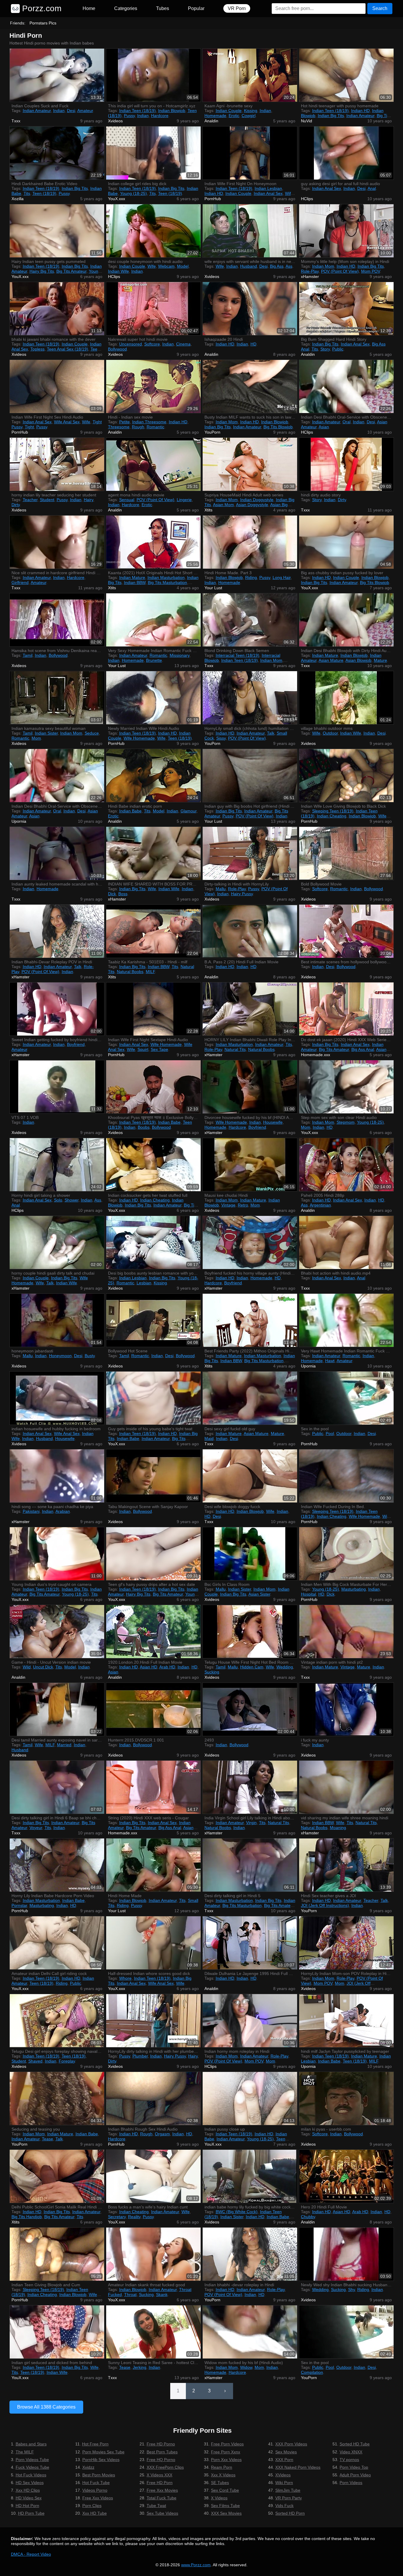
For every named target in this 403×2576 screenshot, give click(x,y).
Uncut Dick (43, 1667)
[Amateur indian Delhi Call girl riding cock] (57, 1943)
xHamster (310, 276)
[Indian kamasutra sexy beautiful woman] (57, 698)
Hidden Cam (252, 1667)
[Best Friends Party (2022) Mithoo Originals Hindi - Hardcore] (250, 1320)
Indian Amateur (37, 111)
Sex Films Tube (225, 2506)
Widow (246, 2367)
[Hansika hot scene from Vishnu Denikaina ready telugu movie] (57, 620)
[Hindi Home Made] (153, 1865)
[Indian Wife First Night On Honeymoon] (250, 153)
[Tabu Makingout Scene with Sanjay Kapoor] (153, 1476)
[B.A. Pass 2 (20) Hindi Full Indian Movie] (250, 931)
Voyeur (36, 1828)
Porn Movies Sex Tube (103, 2452)
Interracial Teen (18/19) (237, 655)
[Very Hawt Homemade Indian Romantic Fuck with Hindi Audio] (346, 1320)
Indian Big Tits (331, 116)
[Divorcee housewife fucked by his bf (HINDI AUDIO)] (250, 1087)
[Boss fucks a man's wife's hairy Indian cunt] (153, 2176)
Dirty (16, 505)
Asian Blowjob (358, 660)
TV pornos (349, 2460)
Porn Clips (92, 2506)
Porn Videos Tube (32, 2460)
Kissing (251, 111)
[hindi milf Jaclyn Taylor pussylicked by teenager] (346, 2021)
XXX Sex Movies (226, 2513)
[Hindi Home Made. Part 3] (250, 542)
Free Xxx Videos (98, 2498)
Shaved (35, 2061)
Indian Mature (132, 577)
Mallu (221, 889)
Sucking (212, 1672)
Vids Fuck (284, 2506)
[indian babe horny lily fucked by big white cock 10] (250, 2176)
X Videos (219, 2498)
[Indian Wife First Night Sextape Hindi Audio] (153, 1009)
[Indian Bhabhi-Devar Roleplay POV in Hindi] (57, 931)
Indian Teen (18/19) (137, 111)
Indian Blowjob (172, 111)
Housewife (273, 1122)
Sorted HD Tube (355, 2444)
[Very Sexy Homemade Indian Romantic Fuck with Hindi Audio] (153, 620)
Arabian (63, 1511)
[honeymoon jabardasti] (57, 1320)
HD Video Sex (29, 2498)
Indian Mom (323, 266)
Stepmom (346, 1122)
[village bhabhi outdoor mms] (346, 698)
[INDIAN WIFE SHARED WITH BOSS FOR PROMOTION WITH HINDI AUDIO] (153, 853)
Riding (251, 577)
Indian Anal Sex (268, 193)
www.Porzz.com (196, 2565)
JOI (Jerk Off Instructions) (325, 1905)
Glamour (189, 811)
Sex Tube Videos (162, 2513)
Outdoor (330, 733)
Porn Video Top (354, 2467)
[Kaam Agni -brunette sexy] (250, 75)
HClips (307, 199)
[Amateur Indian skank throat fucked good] (153, 2254)
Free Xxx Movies (162, 2490)
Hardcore (160, 116)
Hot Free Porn (95, 2444)
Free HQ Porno (161, 2460)
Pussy (129, 116)
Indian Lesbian (268, 188)
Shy (352, 2289)
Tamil (28, 655)
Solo (58, 1200)
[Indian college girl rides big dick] (153, 153)
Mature (380, 660)
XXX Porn (284, 2460)
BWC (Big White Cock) (237, 2212)
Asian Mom (223, 505)
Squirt (143, 1049)
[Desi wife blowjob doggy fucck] (250, 1476)
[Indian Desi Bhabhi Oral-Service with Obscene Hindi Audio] (346, 386)
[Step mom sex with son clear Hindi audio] (346, 1087)
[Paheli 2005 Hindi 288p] (346, 1165)
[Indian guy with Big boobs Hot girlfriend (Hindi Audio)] (250, 776)
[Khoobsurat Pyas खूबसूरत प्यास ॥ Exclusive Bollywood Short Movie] (153, 1087)
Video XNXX (351, 2452)
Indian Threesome (149, 422)
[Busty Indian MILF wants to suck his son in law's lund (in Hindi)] (250, 386)
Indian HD (360, 111)
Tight (29, 427)
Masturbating (354, 1589)
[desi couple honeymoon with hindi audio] (153, 231)
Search (380, 8)
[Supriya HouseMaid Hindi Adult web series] (250, 464)
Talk (271, 733)
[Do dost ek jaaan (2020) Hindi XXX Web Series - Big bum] (346, 1009)
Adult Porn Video (355, 2475)
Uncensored (131, 344)
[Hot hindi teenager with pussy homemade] (346, 75)
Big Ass (277, 266)
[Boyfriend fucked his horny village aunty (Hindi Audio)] (250, 1242)
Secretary (117, 2217)
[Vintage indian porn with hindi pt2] (346, 1632)
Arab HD (167, 1667)
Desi (71, 111)
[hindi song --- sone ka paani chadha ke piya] (57, 1476)
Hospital (308, 1594)
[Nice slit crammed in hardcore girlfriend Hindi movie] (57, 542)
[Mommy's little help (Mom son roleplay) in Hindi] (346, 231)
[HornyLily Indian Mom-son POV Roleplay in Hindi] (346, 1943)
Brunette (154, 660)
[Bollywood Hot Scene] (153, 1320)
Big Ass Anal (363, 1049)
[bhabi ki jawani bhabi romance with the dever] (57, 309)
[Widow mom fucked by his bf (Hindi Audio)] (250, 2332)
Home (89, 8)
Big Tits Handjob (27, 2217)
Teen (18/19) (44, 193)
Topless (37, 349)
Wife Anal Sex (67, 422)
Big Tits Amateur (71, 271)
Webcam (166, 266)
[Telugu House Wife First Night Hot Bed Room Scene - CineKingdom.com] (250, 1632)
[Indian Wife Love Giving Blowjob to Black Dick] (346, 776)
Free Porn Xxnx (226, 2452)
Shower (72, 1200)
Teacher (30, 500)
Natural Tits (235, 1049)
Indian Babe (130, 811)
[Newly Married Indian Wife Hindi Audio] (153, 698)
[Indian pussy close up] (250, 2098)
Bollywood (117, 349)
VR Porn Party (289, 2498)
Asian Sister (259, 1594)
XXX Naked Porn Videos (298, 2467)
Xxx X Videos (223, 2475)
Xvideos (115, 121)
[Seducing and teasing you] (57, 2098)
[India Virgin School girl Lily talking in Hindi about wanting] (250, 1787)
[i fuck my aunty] (346, 1709)
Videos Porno (95, 2490)
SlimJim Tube (288, 2490)
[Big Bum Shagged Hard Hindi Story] (346, 309)
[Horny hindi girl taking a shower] (57, 1165)
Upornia (19, 821)
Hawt (330, 1361)
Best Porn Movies (99, 2475)
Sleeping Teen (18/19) (333, 811)
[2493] (250, 1709)
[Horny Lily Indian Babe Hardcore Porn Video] (57, 1865)
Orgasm (162, 2134)
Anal (372, 188)
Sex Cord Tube (225, 2490)
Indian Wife (118, 271)
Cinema (183, 344)
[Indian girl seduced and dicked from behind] (57, 2332)
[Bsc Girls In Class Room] (250, 1554)
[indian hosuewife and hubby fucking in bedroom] (57, 1398)
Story (325, 349)
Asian (324, 427)
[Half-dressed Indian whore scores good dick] (153, 1943)
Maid (209, 1438)
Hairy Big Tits (42, 271)
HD (253, 344)
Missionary (180, 655)
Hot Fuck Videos (31, 2475)
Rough (138, 427)
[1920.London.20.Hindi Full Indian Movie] (153, 1632)
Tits (27, 193)
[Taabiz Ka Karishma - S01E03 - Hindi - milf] (153, 931)
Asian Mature (331, 660)
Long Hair (282, 577)
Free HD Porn (160, 2483)
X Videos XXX (159, 2475)
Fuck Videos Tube (32, 2467)
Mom (36, 738)
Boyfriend (76, 1044)
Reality (134, 2217)
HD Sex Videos (30, 2483)
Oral (347, 422)
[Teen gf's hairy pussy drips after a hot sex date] (153, 1554)
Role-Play (310, 271)
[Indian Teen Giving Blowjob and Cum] (57, 2254)
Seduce (92, 733)
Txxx (16, 121)
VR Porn (237, 8)
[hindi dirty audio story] (346, 464)
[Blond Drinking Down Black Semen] (250, 620)
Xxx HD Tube (95, 2513)
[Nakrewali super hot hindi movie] (153, 309)
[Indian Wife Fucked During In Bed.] (346, 1476)
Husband (249, 266)
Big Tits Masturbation (167, 582)
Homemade (215, 116)
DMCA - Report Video (31, 2554)
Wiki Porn (284, 2483)
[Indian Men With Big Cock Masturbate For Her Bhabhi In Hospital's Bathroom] (346, 1554)
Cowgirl (249, 116)
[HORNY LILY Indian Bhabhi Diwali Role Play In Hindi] (250, 1009)
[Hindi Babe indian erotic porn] (153, 776)
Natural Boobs (130, 972)
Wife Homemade (139, 738)
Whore (125, 1978)
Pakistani (31, 1511)
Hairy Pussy (242, 894)
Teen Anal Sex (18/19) (68, 349)
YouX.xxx (117, 199)
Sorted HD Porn (290, 2513)
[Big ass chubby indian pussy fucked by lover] (346, 542)
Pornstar (19, 1905)
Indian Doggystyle (257, 500)
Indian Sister (46, 733)
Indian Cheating (332, 816)
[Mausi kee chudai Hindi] (250, 1165)
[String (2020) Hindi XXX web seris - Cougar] (153, 1787)
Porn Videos (351, 2483)
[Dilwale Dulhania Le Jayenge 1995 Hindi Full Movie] (250, 1943)
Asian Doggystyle (252, 505)
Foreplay (67, 2061)
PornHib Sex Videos (101, 2460)
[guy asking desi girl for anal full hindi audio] (346, 153)
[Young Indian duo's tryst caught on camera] (57, 1554)
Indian (59, 111)
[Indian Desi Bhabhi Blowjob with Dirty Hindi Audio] (346, 620)
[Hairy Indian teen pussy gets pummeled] (57, 231)
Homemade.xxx (316, 1055)
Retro (243, 1205)
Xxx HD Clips (28, 2490)
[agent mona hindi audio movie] (153, 464)
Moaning (338, 1828)
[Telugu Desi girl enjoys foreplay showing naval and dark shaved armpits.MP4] (57, 2021)
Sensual (127, 500)
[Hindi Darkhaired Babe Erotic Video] (57, 153)
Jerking (140, 2367)
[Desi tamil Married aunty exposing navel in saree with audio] (57, 1709)
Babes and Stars (31, 2444)
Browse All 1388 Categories (46, 2407)
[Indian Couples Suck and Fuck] (57, 75)
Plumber (140, 2056)
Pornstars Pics (43, 23)
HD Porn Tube (31, 2513)
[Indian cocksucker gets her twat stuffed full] (153, 1165)
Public (338, 349)
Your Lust (213, 588)
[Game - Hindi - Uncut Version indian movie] (57, 1632)
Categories (126, 8)
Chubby (308, 2217)
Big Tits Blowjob (278, 427)
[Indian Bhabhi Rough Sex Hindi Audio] (153, 2098)
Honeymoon (60, 1356)
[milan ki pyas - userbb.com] (346, 2098)
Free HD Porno (161, 2444)
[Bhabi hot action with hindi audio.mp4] (346, 1242)
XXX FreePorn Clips (165, 2467)
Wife (152, 266)
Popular (196, 8)
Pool (330, 1433)
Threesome (119, 427)
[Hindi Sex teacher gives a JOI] (346, 1865)
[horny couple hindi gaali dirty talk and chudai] (57, 1242)
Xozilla (18, 199)
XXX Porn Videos (291, 2444)
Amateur (85, 111)
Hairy (89, 500)
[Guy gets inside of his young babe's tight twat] (153, 1398)
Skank (162, 2294)
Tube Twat (156, 2506)
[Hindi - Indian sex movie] (153, 386)
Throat (130, 2294)
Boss (123, 894)
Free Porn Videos (227, 2444)
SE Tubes (220, 2483)
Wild (27, 1667)
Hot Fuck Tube (96, 2483)
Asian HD (149, 1667)
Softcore (152, 344)
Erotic (234, 116)
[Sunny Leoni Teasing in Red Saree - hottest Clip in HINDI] (153, 2332)
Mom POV (371, 271)
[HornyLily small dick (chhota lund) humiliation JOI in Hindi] (250, 698)
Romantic (155, 427)
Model (183, 266)
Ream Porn (222, 2467)
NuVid (307, 121)
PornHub (213, 199)
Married (64, 1745)
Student (47, 500)
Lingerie (184, 500)
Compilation (312, 2372)
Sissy (221, 738)
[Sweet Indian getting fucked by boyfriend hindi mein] (57, 1009)
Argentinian (320, 1205)
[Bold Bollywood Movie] (346, 853)
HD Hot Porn (27, 2506)
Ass (289, 266)
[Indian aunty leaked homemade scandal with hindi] (57, 853)
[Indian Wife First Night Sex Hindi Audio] (57, 386)
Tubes (163, 8)
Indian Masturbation (166, 577)
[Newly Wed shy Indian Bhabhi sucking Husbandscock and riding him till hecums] (346, 2254)
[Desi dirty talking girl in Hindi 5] (250, 1865)
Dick (112, 894)
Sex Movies (286, 2452)
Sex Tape (159, 1049)
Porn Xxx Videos (226, 2460)
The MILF (25, 2452)
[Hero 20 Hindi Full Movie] (346, 2176)
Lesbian (144, 1283)
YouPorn (212, 432)
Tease (47, 2139)
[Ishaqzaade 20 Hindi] (250, 309)
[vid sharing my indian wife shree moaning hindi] (346, 1787)
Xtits (208, 510)
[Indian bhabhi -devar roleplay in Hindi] (250, 2254)
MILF (150, 972)
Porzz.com (41, 8)
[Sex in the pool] (346, 1398)
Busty (90, 1356)
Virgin (251, 1823)
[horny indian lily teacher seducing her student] (57, 464)
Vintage (228, 1205)
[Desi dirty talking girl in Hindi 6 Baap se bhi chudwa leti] (57, 1787)
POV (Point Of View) (340, 271)
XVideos (283, 2475)
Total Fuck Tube (162, 2498)
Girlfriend (20, 582)
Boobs (144, 1127)
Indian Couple (229, 111)
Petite (124, 422)
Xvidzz (88, 2467)
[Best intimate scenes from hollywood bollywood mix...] (346, 931)
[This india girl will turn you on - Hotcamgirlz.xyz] (153, 75)
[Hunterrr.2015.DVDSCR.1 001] (153, 1709)
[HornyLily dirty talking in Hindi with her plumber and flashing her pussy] (153, 2021)
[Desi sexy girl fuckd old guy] (250, 1398)
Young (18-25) (133, 193)
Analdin (211, 121)
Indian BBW (135, 582)
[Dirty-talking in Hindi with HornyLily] (250, 853)
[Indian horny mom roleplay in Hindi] (250, 2021)
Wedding (285, 1667)
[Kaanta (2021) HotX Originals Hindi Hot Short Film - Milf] (153, 542)
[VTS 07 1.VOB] (57, 1087)
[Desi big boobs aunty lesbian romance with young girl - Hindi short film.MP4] (153, 1242)
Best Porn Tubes (162, 2452)
